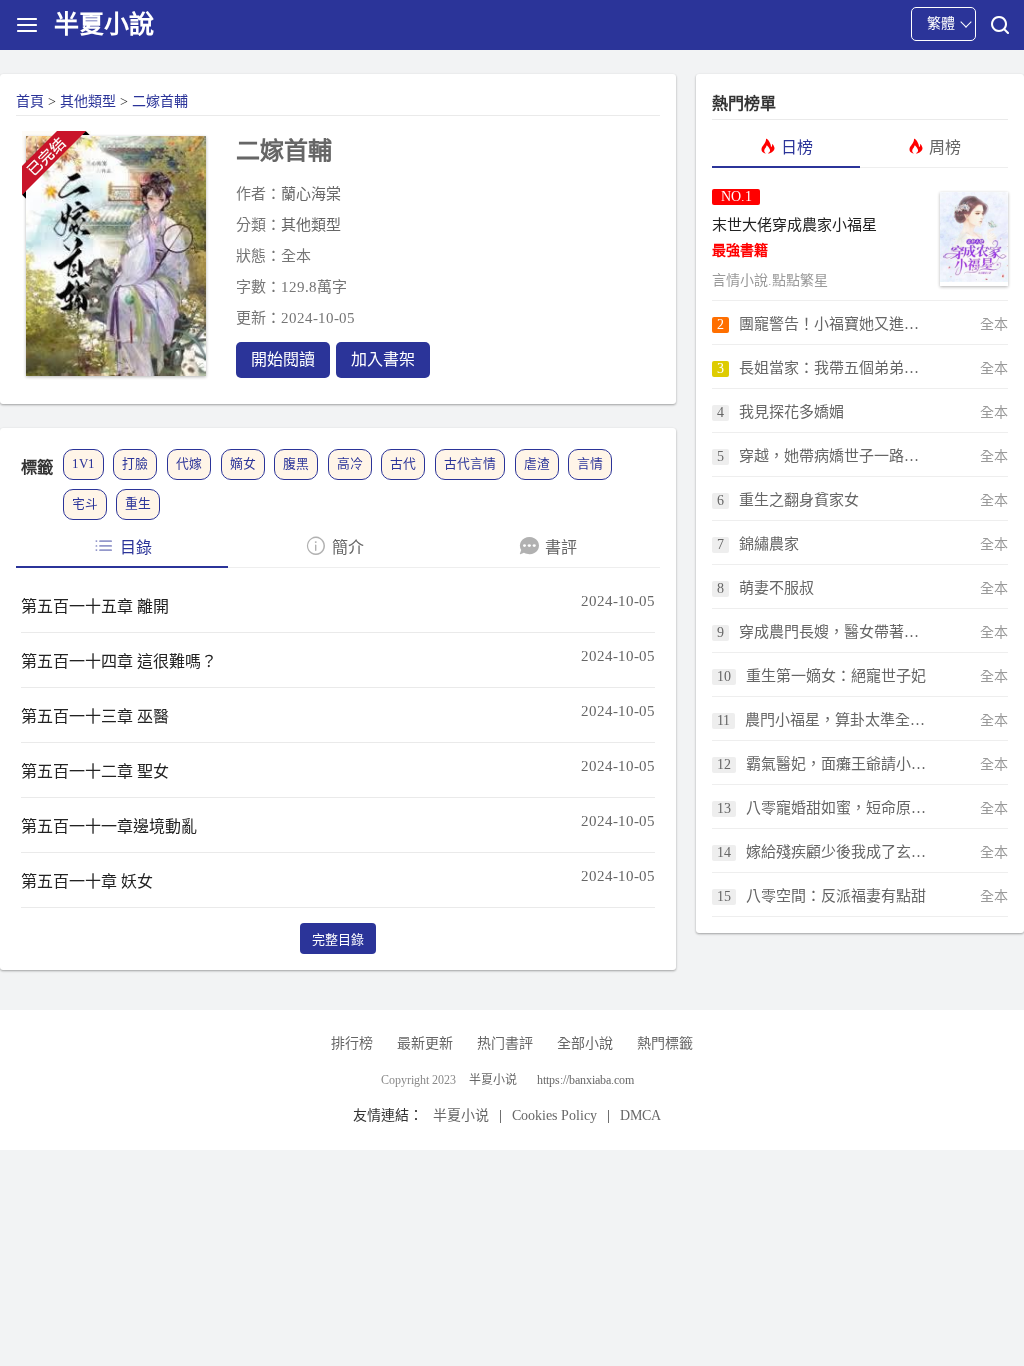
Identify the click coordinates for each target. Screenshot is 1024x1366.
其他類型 (88, 101)
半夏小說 (104, 24)
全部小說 (585, 1043)
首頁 (30, 101)
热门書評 (505, 1043)
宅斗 (85, 504)
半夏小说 (493, 1080)
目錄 (136, 547)
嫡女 (243, 464)
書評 (561, 547)
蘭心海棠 (311, 194)
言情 (590, 464)
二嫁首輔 (160, 101)
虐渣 (537, 464)
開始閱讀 (283, 359)
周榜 (945, 147)
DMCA (640, 1115)
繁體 (941, 23)
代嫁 (189, 464)
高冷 (350, 464)
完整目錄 (338, 939)
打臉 (135, 464)
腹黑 (296, 464)
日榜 (797, 147)
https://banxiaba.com (585, 1080)
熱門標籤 (665, 1043)
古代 (403, 464)
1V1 (83, 464)
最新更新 (425, 1043)
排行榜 (352, 1043)
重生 (138, 504)
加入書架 (383, 359)
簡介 (348, 547)
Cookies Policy (554, 1115)
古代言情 (470, 464)
